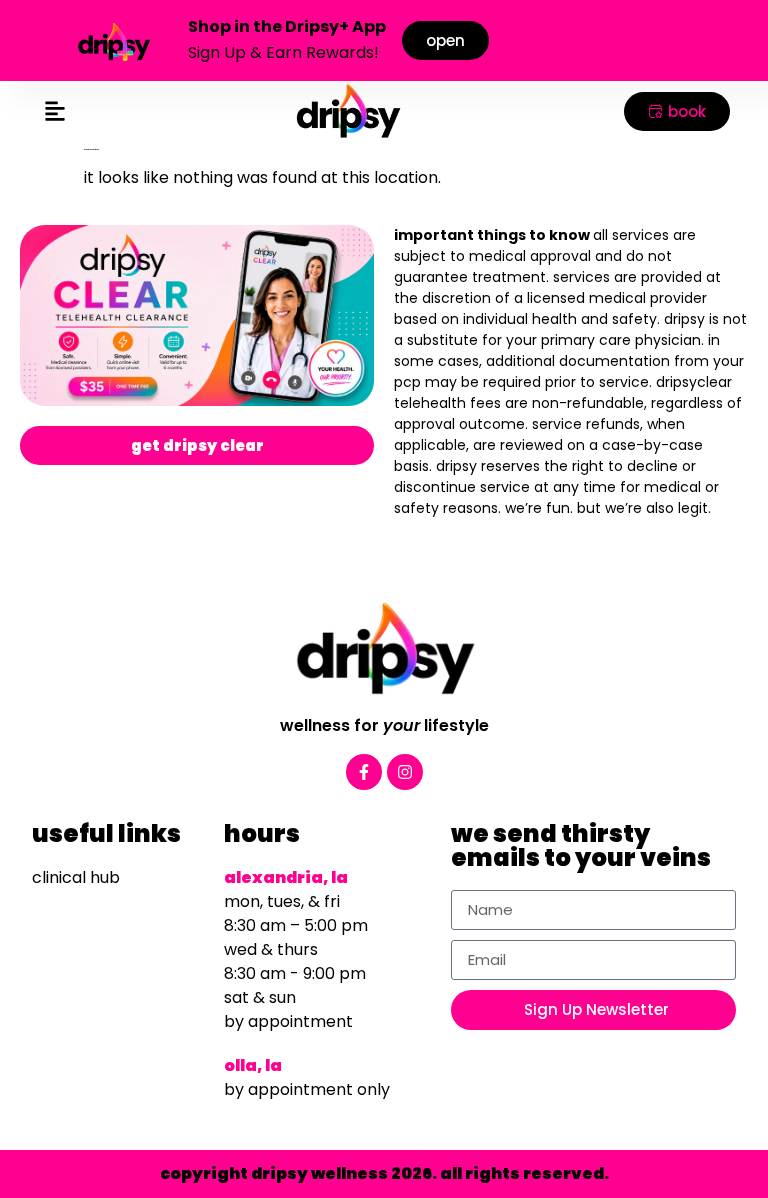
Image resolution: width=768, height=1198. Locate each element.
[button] (54, 111)
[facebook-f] (364, 772)
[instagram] (405, 772)
